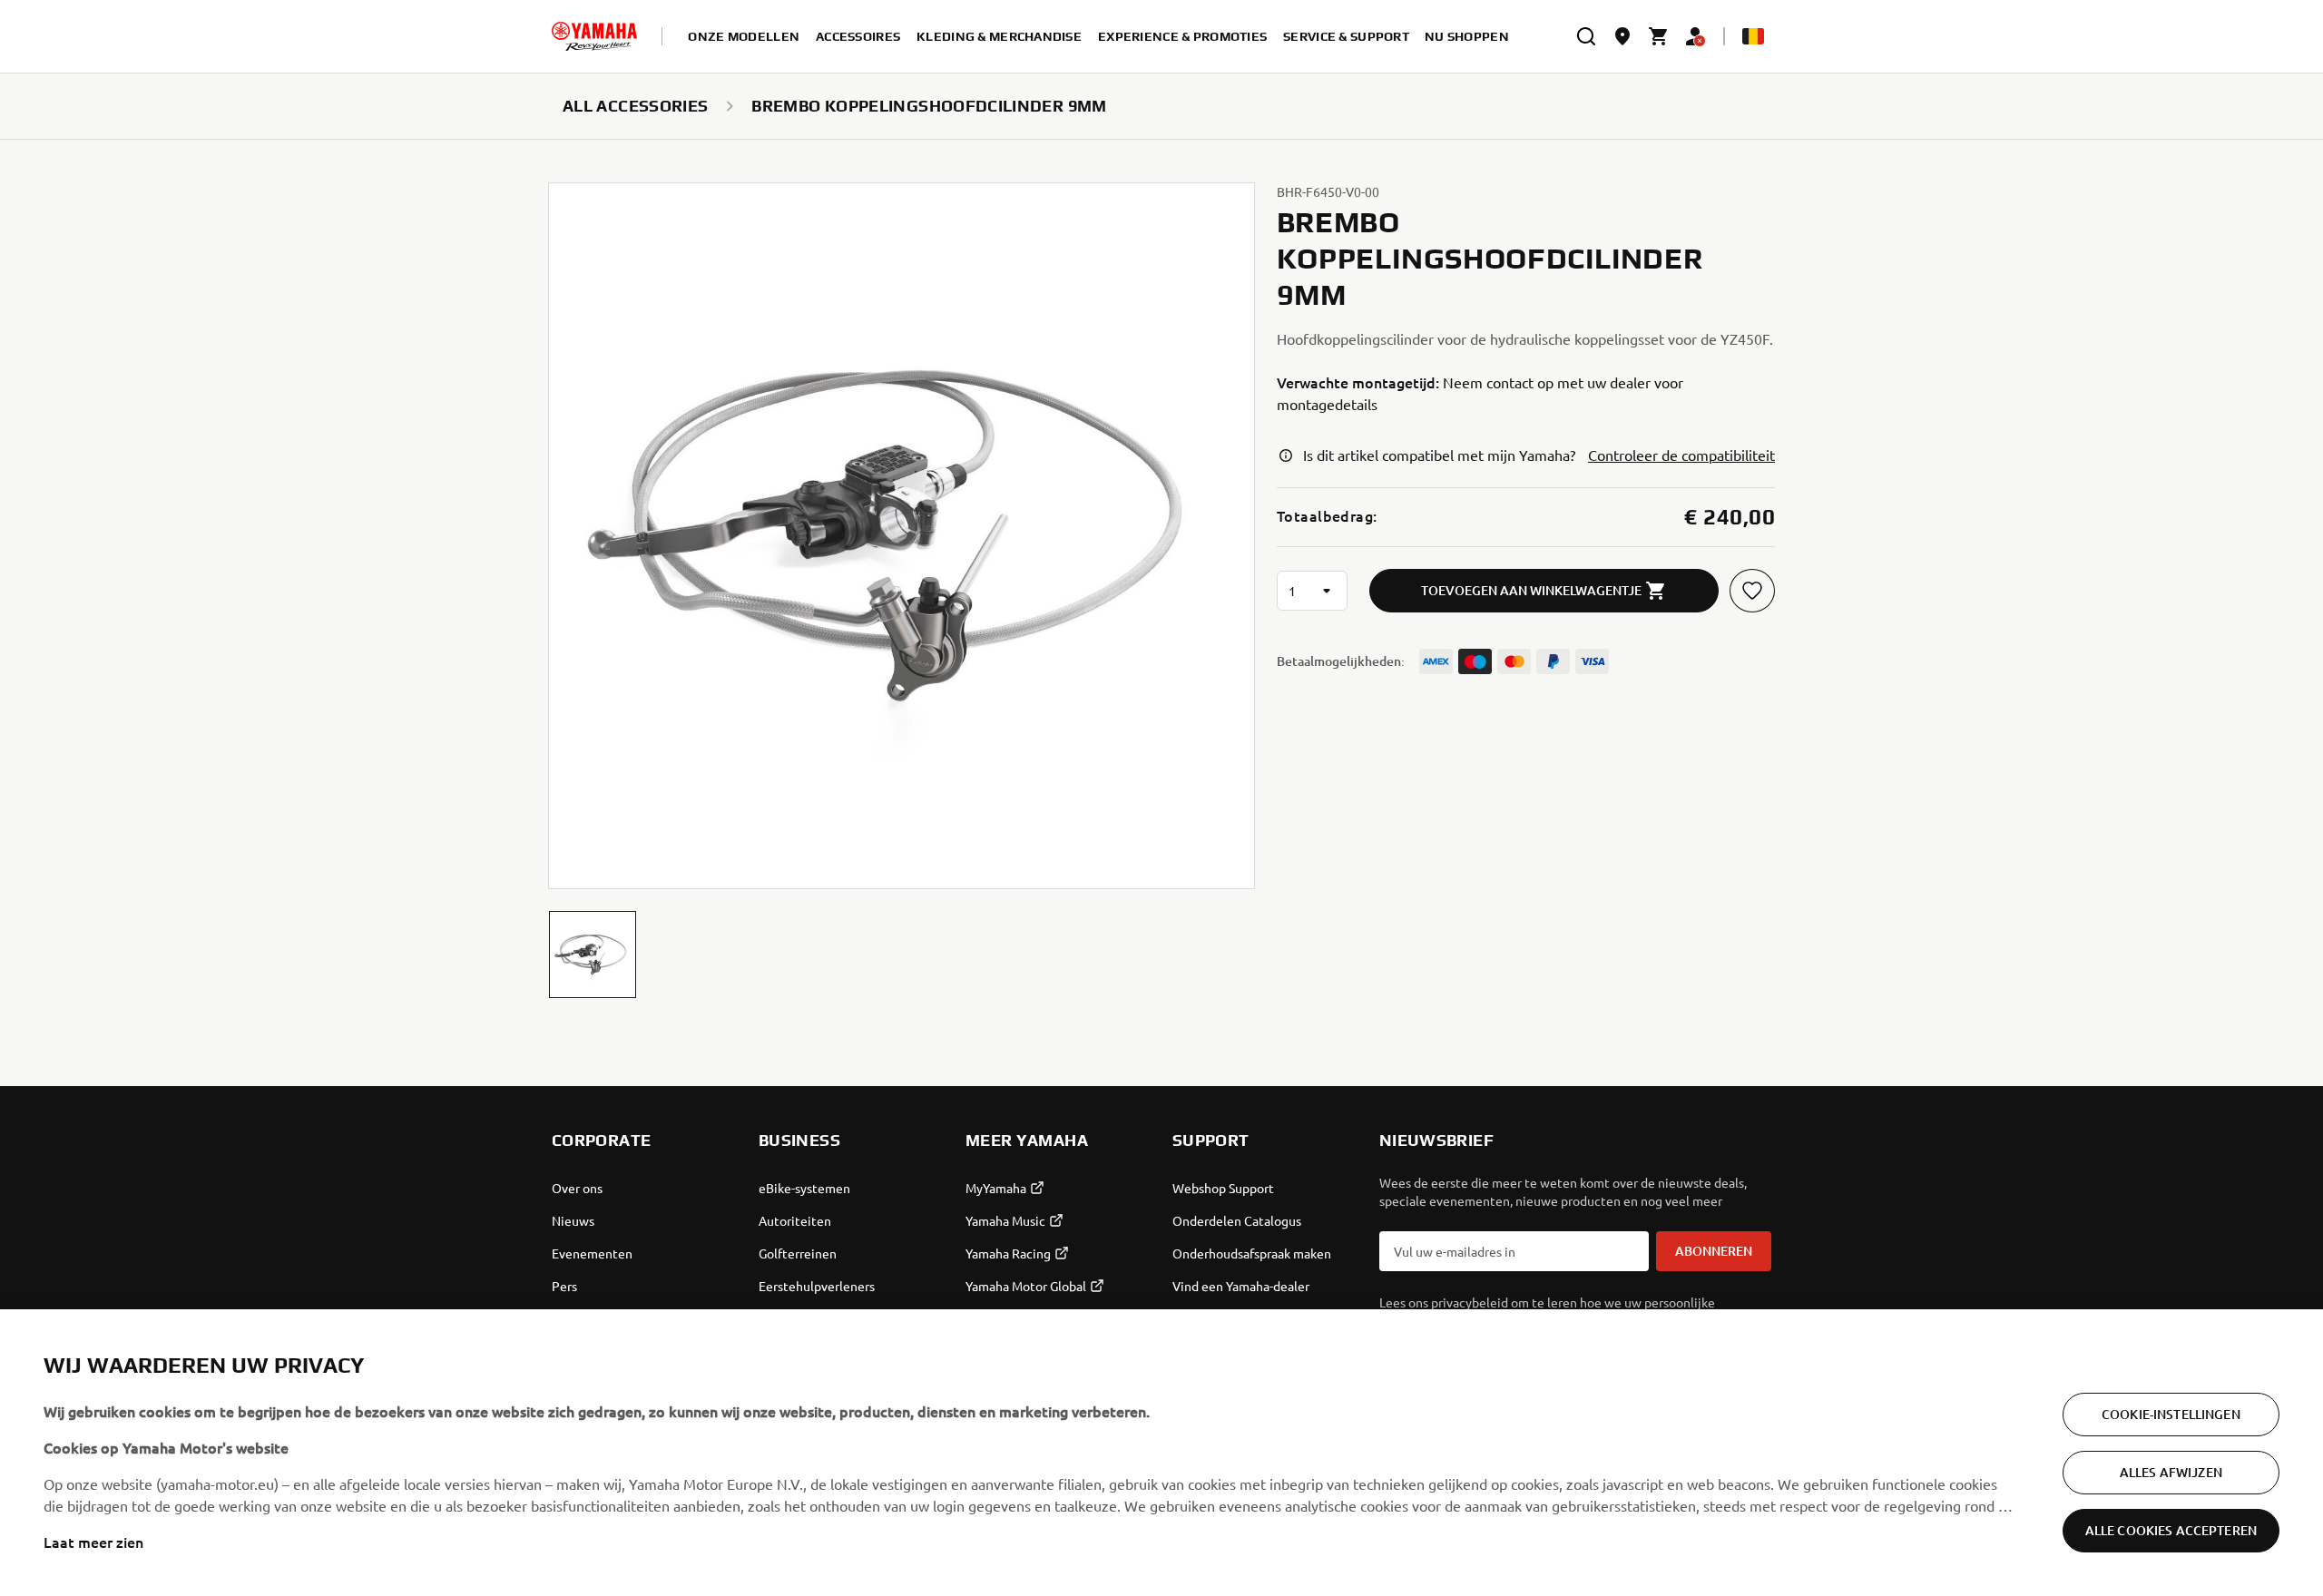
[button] (593, 955)
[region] (1161, 1453)
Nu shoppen (1467, 36)
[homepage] (594, 36)
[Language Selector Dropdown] (1753, 36)
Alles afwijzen (2171, 1472)
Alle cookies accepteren (2171, 1530)
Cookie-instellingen (2171, 1414)
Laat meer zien (93, 1542)
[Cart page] (1659, 36)
